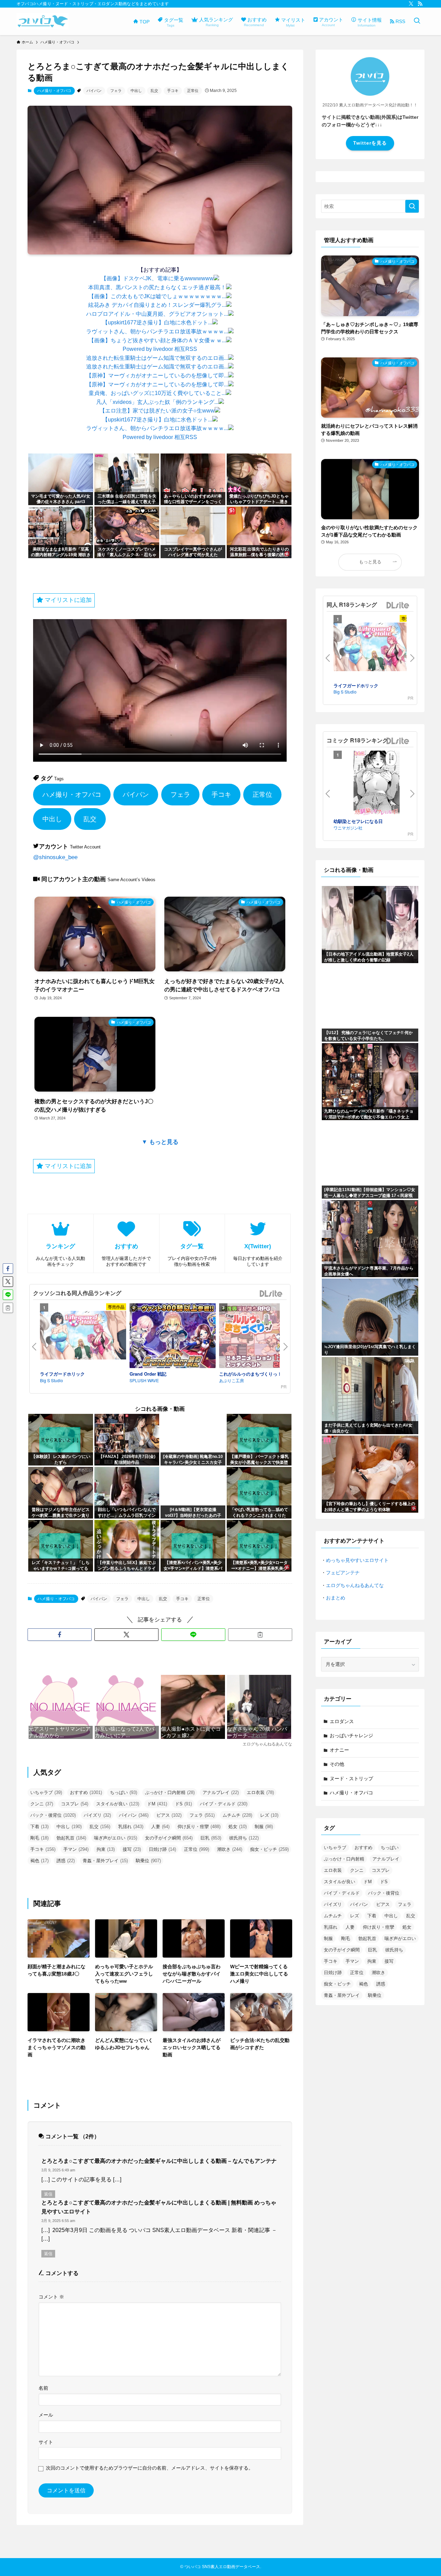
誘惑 (66, 1861)
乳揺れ (131, 1827)
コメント (51, 2297)
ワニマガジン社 (348, 828)
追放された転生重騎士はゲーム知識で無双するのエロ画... (157, 358)
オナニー (339, 1750)
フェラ (116, 91)
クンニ (42, 1804)
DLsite (271, 1294)
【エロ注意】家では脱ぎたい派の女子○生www (157, 411)
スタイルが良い (118, 1804)
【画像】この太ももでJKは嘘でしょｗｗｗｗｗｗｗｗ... (157, 296)
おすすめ (86, 1792)
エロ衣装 (260, 1792)
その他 (337, 1764)
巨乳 (211, 1838)
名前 (43, 2388)
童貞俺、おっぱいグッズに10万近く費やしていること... (157, 393)
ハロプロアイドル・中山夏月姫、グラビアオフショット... (157, 314)
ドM (157, 1804)
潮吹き (230, 1849)
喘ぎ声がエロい (116, 1838)
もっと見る (370, 562)
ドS (183, 1804)
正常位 (193, 91)
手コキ (173, 91)
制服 (264, 1827)
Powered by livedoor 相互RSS (160, 349)
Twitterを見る (370, 143)
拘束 (106, 1849)
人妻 (160, 1827)
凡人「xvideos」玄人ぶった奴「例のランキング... (157, 402)
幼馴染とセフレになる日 (358, 821)
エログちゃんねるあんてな (355, 1585)
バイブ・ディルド (224, 1804)
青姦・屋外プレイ (105, 1861)
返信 (48, 2194)
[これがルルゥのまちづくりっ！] (262, 1337)
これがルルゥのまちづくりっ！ (250, 1374)
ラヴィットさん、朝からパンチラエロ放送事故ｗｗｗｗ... (157, 331)
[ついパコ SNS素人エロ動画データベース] (43, 21)
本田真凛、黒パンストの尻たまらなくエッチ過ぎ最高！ (157, 287)
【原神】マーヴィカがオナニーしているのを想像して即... (157, 376)
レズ (269, 1815)
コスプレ (75, 1804)
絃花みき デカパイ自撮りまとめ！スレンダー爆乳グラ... (157, 305)
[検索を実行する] (412, 206)
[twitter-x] (411, 4)
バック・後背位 (53, 1815)
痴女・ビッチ (269, 1849)
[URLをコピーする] (260, 1635)
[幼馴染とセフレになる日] (377, 784)
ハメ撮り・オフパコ (54, 91)
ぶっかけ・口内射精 (170, 1792)
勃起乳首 (71, 1838)
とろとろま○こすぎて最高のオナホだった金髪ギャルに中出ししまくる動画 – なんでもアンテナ (159, 2161)
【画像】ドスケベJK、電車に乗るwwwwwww (157, 278)
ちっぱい (124, 1792)
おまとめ (336, 1598)
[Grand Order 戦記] (173, 1337)
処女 (238, 1827)
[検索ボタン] (417, 21)
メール (46, 2415)
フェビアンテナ (343, 1573)
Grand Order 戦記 (148, 1374)
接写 (132, 1849)
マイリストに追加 (67, 600)
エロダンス (342, 1721)
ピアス (169, 1815)
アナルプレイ (221, 1792)
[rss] (420, 4)
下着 (39, 1827)
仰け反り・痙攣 (199, 1827)
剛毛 (39, 1838)
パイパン (94, 91)
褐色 (39, 1861)
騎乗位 (148, 1861)
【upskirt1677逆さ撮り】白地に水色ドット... (157, 322)
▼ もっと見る (160, 1142)
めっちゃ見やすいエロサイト (357, 1560)
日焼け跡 (162, 1849)
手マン (76, 1849)
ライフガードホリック (62, 1374)
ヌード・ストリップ (351, 1779)
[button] (60, 1635)
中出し (136, 91)
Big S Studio (52, 1380)
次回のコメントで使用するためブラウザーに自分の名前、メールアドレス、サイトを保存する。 (150, 2468)
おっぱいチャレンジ (351, 1735)
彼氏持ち (244, 1838)
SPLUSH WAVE (144, 1380)
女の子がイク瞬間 (169, 1838)
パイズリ (97, 1815)
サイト (46, 2442)
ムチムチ (237, 1815)
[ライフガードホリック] (83, 1336)
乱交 (154, 91)
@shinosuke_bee (55, 857)
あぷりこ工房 (232, 1380)
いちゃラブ (46, 1792)
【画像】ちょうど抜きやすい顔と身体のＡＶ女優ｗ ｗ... (157, 340)
